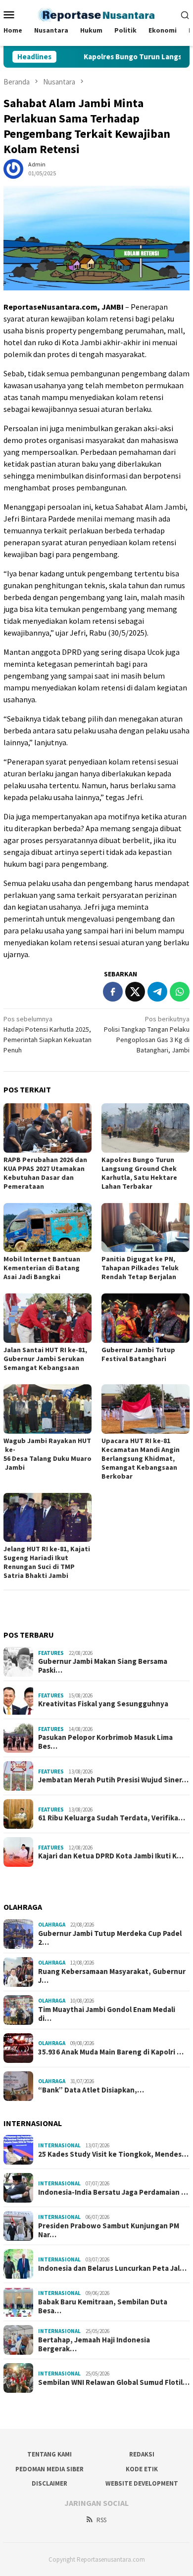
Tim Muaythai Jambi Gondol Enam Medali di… (107, 2014)
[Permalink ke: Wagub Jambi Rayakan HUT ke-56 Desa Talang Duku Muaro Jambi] (48, 1409)
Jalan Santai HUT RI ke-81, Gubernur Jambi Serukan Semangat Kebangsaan (45, 1359)
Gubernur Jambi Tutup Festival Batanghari (138, 1354)
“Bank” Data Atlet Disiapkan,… (91, 2090)
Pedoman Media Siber (49, 2469)
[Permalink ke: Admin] (13, 168)
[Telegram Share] (157, 992)
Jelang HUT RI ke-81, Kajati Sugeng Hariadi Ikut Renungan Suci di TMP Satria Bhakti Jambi (47, 1562)
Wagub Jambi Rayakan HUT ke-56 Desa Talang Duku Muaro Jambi (48, 1454)
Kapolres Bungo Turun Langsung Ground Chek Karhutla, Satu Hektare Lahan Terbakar (139, 1173)
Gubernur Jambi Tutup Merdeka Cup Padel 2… (110, 1938)
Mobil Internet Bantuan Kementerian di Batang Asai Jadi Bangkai (42, 1268)
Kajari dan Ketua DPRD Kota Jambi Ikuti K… (111, 1856)
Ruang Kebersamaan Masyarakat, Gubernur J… (112, 1976)
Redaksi (142, 2454)
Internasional (59, 2145)
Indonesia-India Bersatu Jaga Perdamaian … (113, 2192)
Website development (142, 2483)
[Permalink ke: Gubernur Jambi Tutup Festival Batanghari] (145, 1318)
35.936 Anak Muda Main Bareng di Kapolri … (111, 2052)
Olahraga (52, 1925)
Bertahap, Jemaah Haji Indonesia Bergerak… (94, 2344)
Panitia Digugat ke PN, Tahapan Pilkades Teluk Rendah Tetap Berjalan (140, 1268)
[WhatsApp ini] (180, 992)
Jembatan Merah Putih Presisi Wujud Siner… (113, 1780)
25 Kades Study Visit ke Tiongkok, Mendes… (113, 2154)
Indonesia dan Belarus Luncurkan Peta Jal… (112, 2268)
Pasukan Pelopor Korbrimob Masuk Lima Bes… (105, 1742)
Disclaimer (49, 2483)
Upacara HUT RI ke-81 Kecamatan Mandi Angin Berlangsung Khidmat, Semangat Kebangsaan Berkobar (141, 1458)
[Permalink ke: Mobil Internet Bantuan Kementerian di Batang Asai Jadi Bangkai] (48, 1228)
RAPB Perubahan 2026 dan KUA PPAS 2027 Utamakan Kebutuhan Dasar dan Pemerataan (45, 1173)
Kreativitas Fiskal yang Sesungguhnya (103, 1704)
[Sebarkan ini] (113, 992)
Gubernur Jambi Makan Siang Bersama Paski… (103, 1666)
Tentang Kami (49, 2454)
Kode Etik (142, 2469)
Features (51, 1653)
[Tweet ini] (135, 992)
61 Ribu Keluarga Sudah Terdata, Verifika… (112, 1818)
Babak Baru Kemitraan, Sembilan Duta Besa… (103, 2306)
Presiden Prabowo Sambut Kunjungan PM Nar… (109, 2230)
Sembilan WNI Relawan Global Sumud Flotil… (114, 2382)
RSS (101, 2520)
